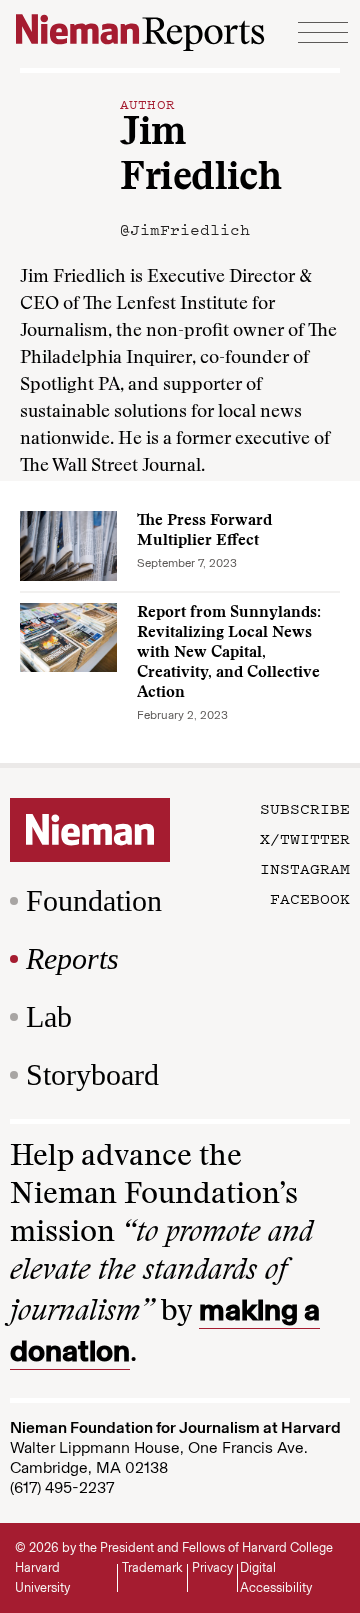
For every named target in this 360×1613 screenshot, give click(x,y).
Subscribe (305, 808)
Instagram (305, 868)
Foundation (94, 900)
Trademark (152, 1567)
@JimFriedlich (185, 229)
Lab (49, 1016)
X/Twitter (305, 838)
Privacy (212, 1567)
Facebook (310, 898)
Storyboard (92, 1074)
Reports (72, 958)
